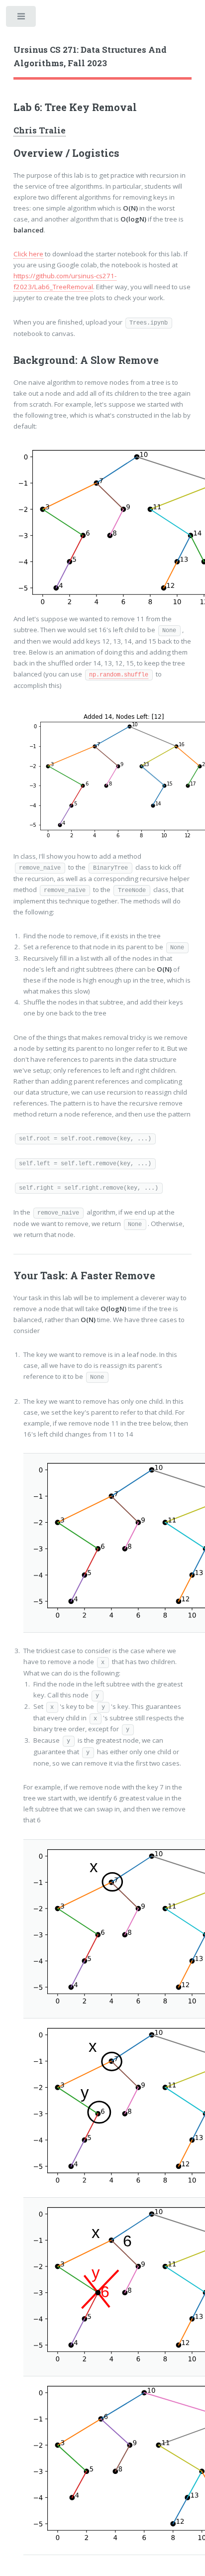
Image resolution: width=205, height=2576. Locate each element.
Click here (28, 254)
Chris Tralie (40, 130)
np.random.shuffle (119, 675)
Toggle (22, 19)
